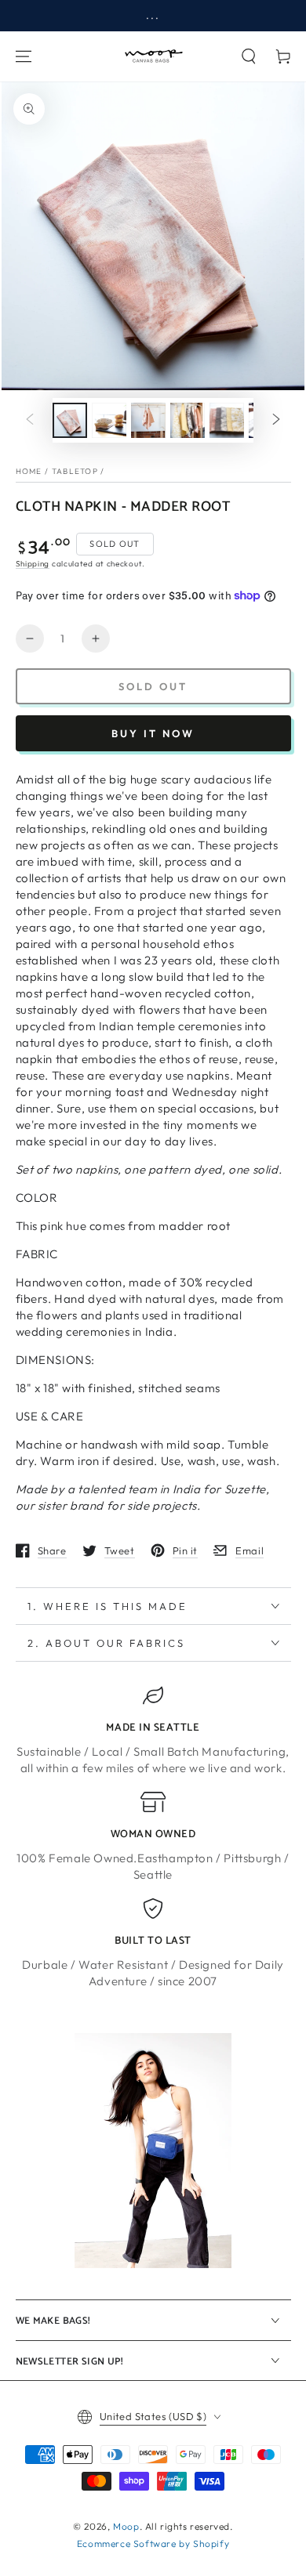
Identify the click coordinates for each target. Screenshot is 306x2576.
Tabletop (75, 471)
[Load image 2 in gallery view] (109, 420)
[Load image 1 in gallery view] (70, 420)
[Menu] (24, 56)
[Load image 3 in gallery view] (148, 420)
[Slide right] (276, 421)
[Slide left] (30, 421)
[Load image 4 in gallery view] (188, 420)
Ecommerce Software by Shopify (153, 2543)
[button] (249, 56)
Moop (126, 2526)
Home (29, 471)
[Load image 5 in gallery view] (227, 420)
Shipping (33, 564)
